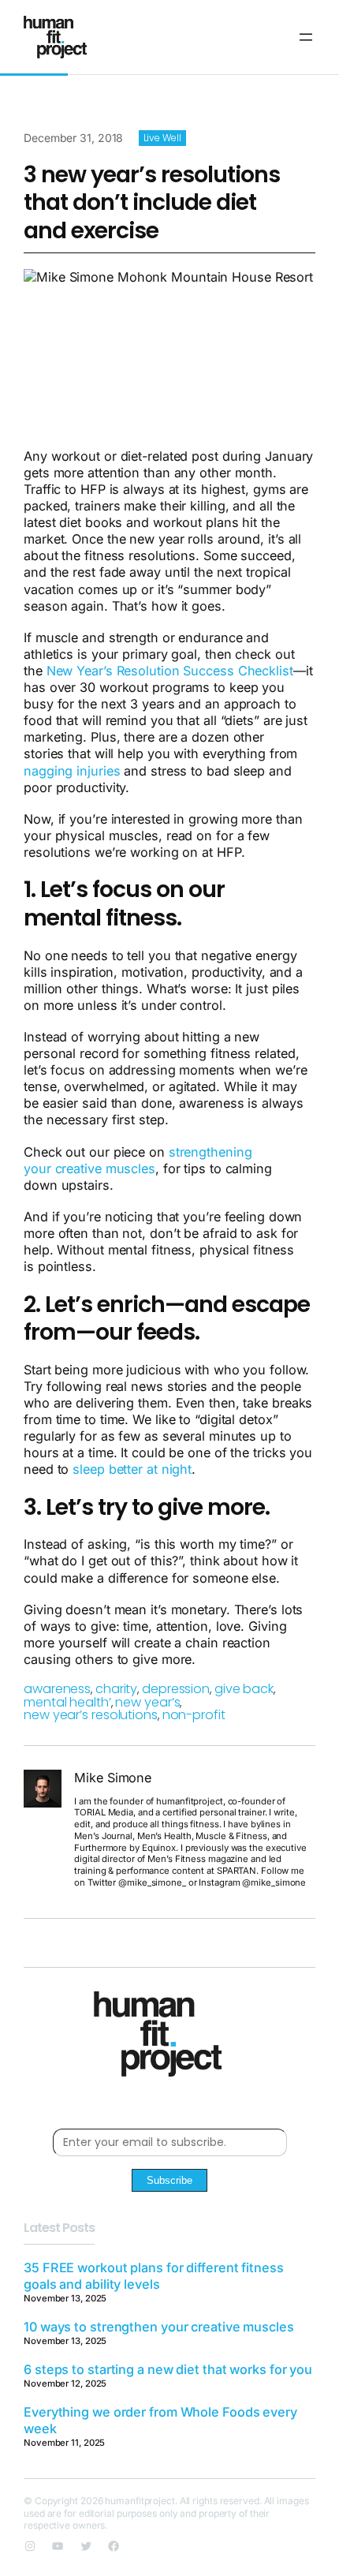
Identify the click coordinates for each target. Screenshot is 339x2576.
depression (176, 1689)
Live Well (162, 138)
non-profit (194, 1715)
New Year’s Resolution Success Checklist (170, 671)
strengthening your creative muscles (138, 1160)
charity (116, 1689)
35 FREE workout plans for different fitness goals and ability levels (154, 2276)
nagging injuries (72, 771)
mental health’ (67, 1702)
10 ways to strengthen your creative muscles (159, 2327)
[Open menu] (306, 37)
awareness (57, 1689)
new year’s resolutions (91, 1715)
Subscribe (169, 2180)
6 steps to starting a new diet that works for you (168, 2369)
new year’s (147, 1702)
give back (244, 1689)
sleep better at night (130, 1469)
